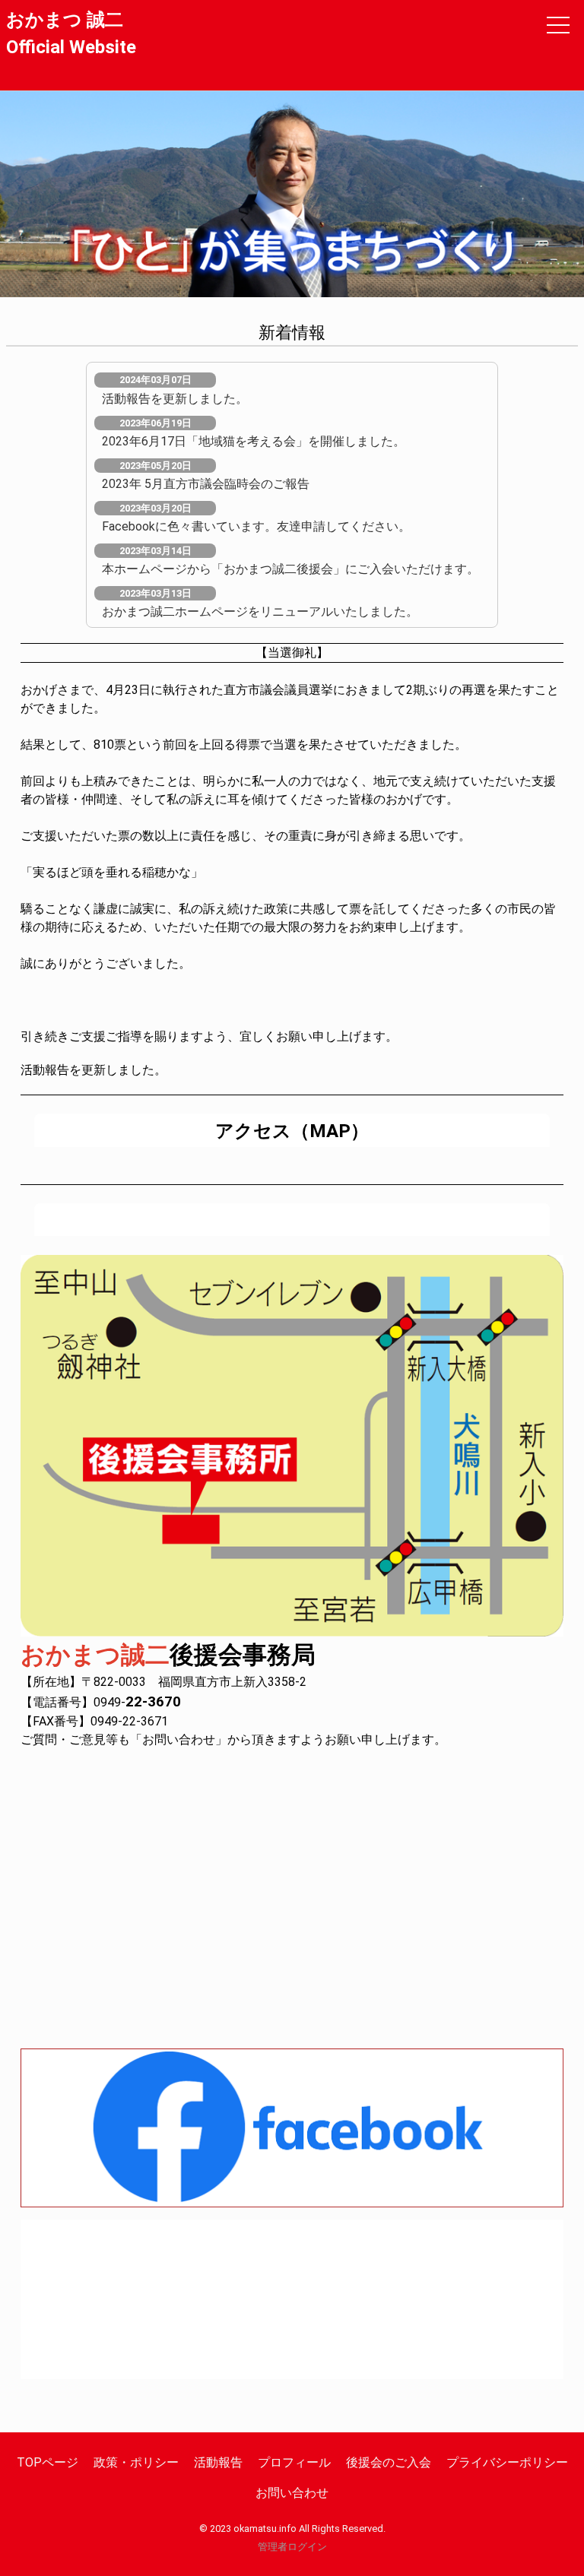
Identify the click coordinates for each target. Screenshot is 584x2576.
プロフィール (294, 2462)
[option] (292, 194)
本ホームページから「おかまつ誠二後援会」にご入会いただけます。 (290, 569)
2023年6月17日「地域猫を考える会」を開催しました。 (254, 441)
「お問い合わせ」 (179, 1740)
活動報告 (218, 2462)
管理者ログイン (292, 2547)
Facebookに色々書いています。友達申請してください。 (256, 526)
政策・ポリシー (136, 2462)
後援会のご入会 (389, 2462)
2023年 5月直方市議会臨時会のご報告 (206, 484)
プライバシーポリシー (507, 2462)
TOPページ (48, 2462)
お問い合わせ (292, 2493)
